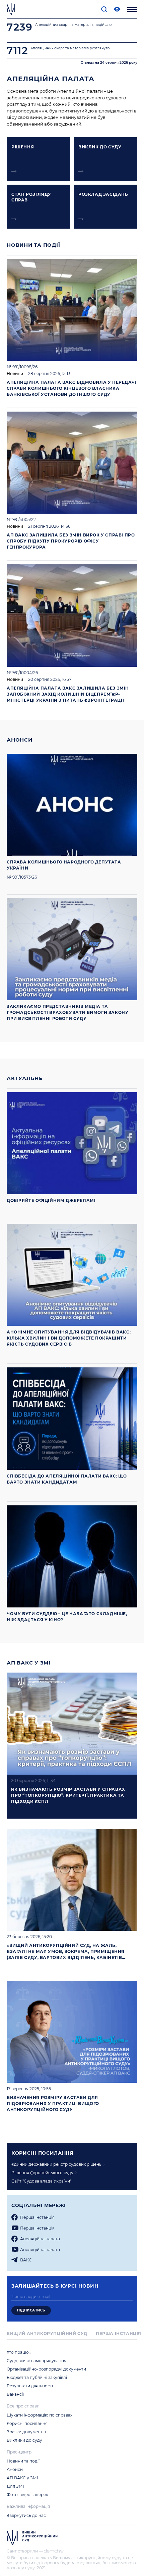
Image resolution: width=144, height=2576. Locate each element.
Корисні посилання (27, 2423)
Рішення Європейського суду (42, 2173)
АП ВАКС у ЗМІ (29, 1663)
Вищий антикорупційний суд (47, 2333)
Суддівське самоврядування (37, 2361)
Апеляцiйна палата (40, 2239)
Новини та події (33, 245)
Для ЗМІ (15, 2486)
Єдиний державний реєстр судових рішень (56, 2164)
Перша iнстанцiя (37, 2217)
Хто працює (19, 2352)
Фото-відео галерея (27, 2495)
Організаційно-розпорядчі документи (46, 2369)
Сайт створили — (25, 2551)
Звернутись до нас (26, 2515)
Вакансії (15, 2394)
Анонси (20, 740)
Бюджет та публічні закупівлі (37, 2377)
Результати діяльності (30, 2386)
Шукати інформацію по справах (40, 2415)
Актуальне (25, 1078)
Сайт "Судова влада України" (41, 2181)
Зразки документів (26, 2432)
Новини (15, 373)
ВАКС (26, 2260)
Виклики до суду (24, 2440)
